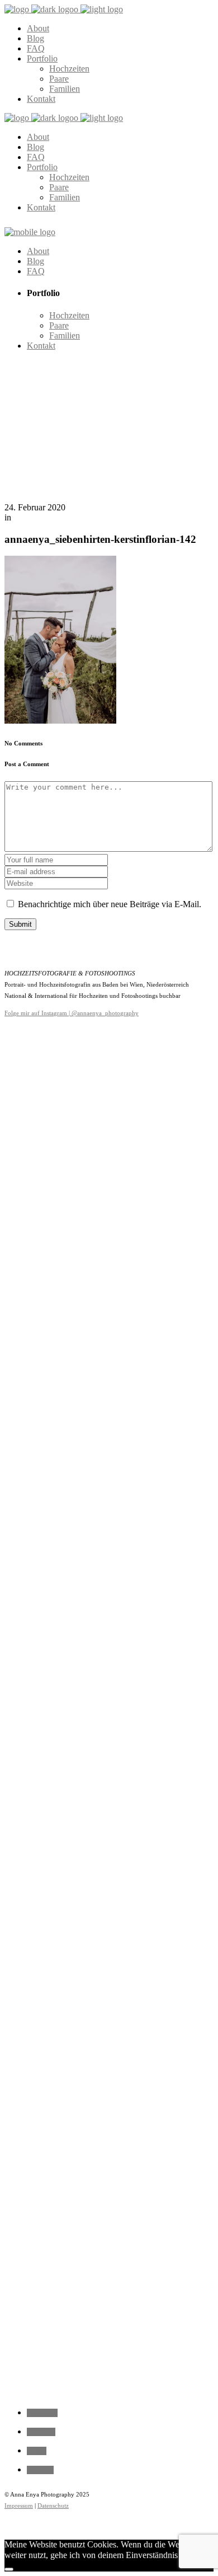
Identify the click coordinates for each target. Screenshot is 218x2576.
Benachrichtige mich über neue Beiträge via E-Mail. (110, 904)
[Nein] (9, 2569)
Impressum (19, 2505)
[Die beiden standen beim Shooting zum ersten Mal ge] (67, 1395)
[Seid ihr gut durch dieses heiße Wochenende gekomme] (109, 1708)
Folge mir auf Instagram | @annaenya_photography (72, 1013)
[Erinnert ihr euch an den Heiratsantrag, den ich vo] (24, 1496)
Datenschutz (53, 2505)
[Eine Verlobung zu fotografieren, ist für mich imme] (151, 1319)
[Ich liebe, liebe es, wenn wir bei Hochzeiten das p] (194, 1102)
